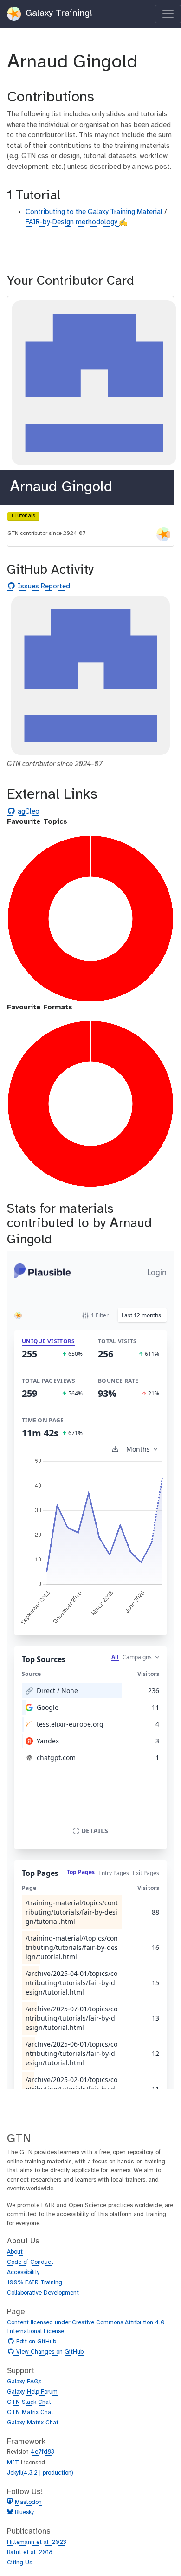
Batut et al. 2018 (30, 2553)
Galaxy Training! (58, 13)
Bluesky (24, 2513)
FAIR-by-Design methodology (72, 222)
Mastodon (28, 2502)
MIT (13, 2463)
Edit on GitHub (35, 2342)
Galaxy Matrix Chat (33, 2423)
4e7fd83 (42, 2452)
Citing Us (19, 2563)
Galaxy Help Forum (32, 2392)
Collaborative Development (43, 2293)
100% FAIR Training (35, 2283)
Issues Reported (43, 587)
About (15, 2252)
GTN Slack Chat (29, 2402)
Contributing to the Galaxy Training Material (95, 212)
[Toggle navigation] (168, 14)
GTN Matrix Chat (30, 2412)
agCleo (27, 812)
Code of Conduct (30, 2262)
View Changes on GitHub (49, 2352)
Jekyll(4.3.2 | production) (40, 2473)
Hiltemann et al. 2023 (37, 2542)
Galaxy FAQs (24, 2382)
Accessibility (23, 2272)
